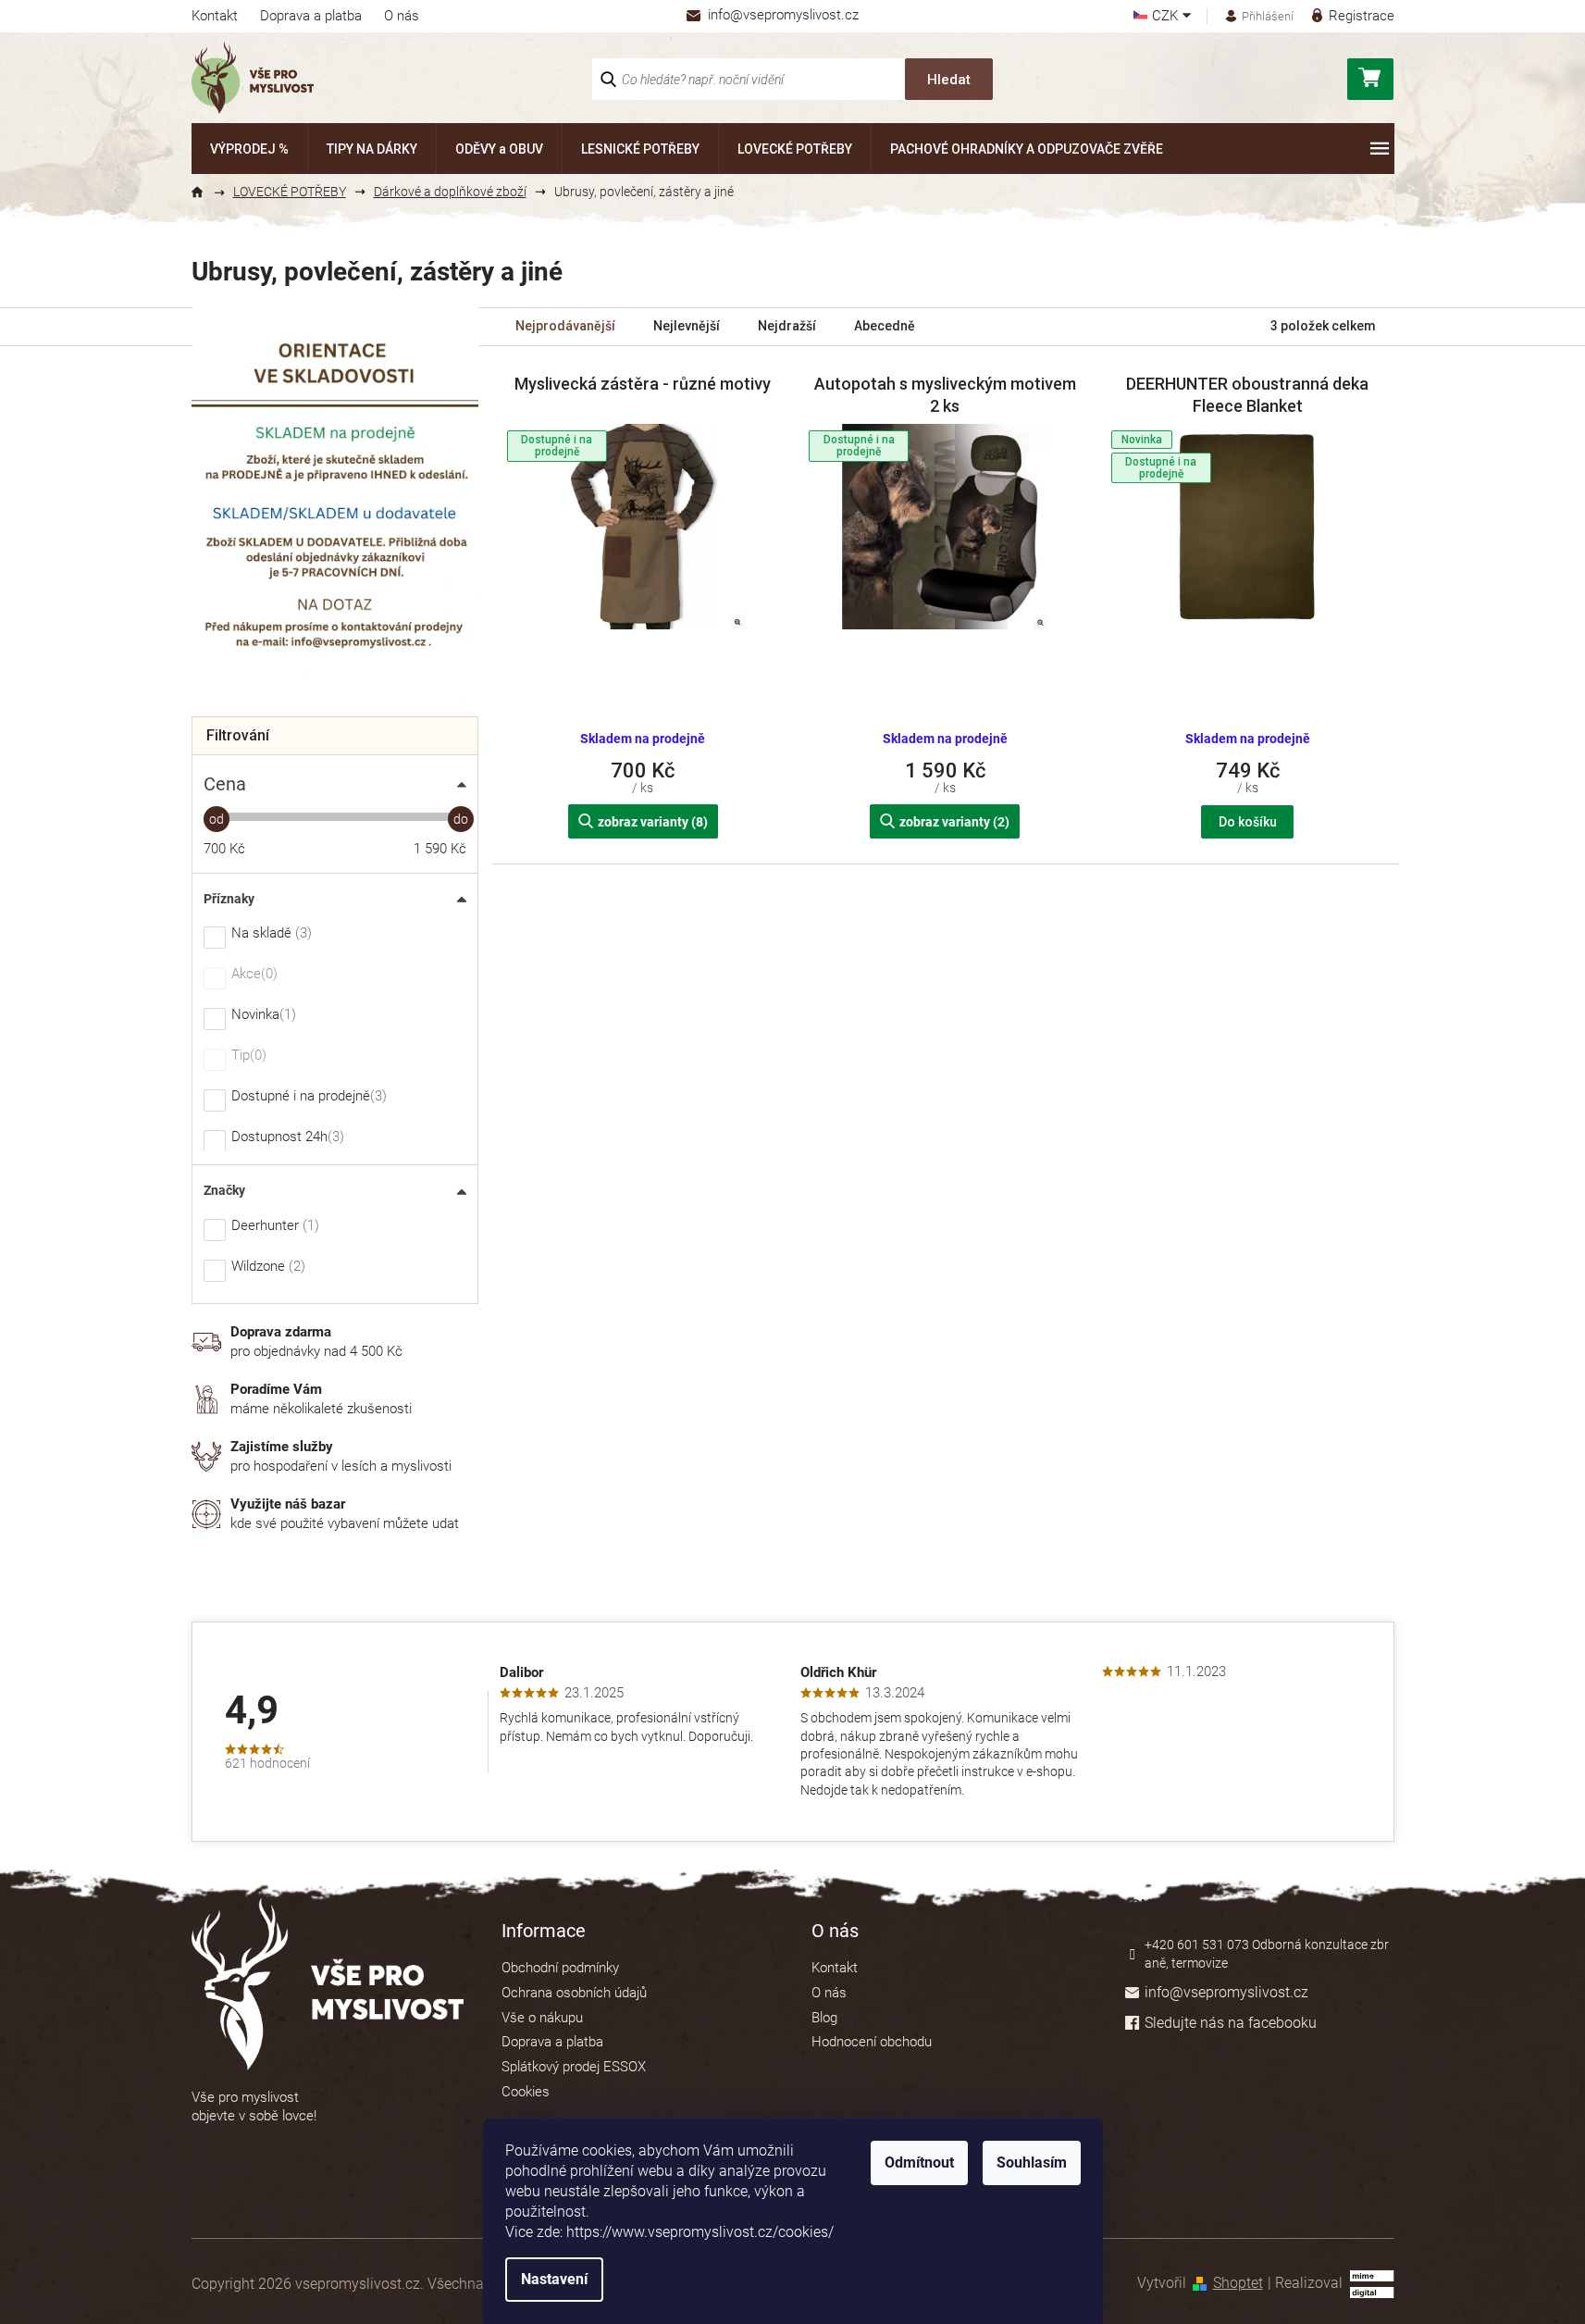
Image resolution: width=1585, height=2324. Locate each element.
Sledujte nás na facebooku (1231, 2023)
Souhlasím (1032, 2162)
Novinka (261, 1015)
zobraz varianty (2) (954, 822)
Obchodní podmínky (560, 1968)
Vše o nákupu (542, 2018)
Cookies (526, 2092)
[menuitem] (249, 149)
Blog (824, 2018)
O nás (402, 16)
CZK (1167, 16)
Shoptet (1238, 2283)
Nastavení (554, 2279)
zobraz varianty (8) (653, 822)
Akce (252, 975)
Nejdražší (787, 326)
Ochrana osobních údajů (574, 1993)
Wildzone (266, 1267)
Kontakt (215, 16)
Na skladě (269, 934)
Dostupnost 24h (285, 1137)
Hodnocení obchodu (872, 2042)
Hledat (949, 80)
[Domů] (205, 193)
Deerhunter (273, 1226)
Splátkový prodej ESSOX (574, 2067)
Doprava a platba (311, 16)
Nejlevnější (687, 326)
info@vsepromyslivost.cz (1226, 1992)
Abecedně (885, 326)
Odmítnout (919, 2162)
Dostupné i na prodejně (307, 1097)
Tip (247, 1056)
